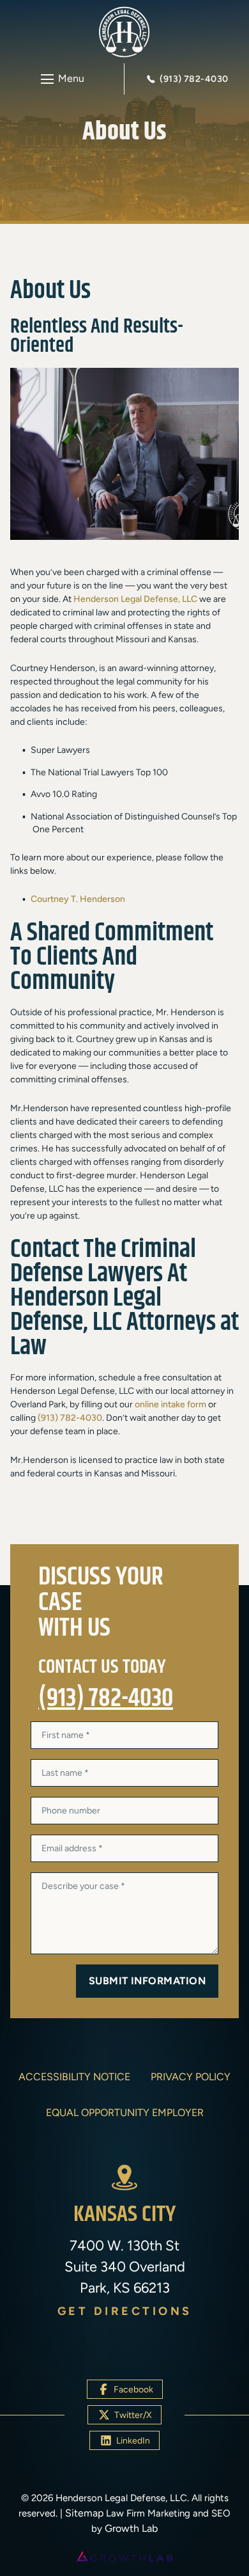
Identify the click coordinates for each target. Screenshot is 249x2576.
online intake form (170, 1404)
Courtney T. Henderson (78, 899)
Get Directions (125, 2311)
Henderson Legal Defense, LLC (135, 599)
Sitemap (84, 2513)
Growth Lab (131, 2528)
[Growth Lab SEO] (124, 2556)
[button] (62, 79)
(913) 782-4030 (70, 1418)
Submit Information (147, 1981)
